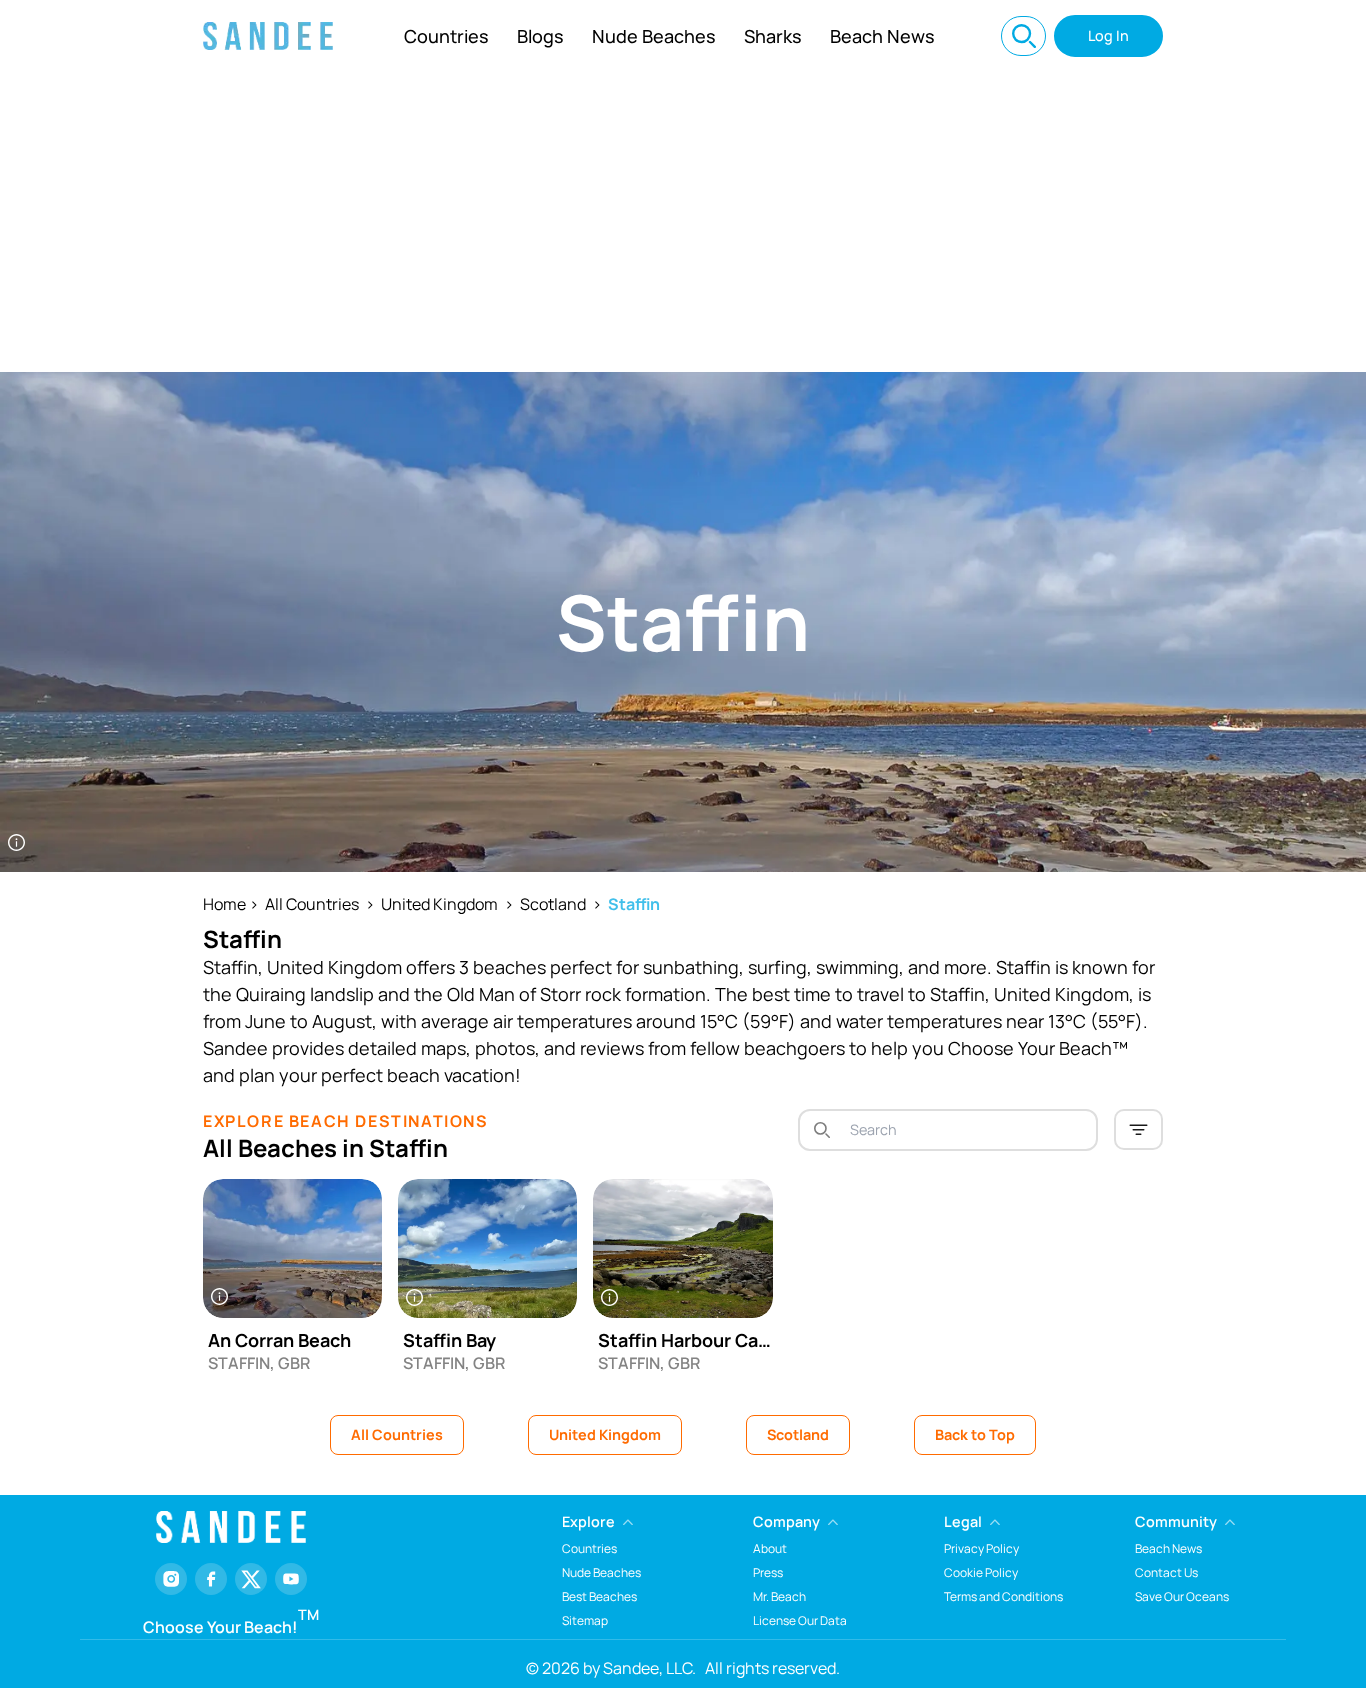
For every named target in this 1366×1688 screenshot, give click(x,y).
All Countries (312, 904)
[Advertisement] (683, 222)
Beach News (882, 36)
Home (224, 904)
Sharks (773, 36)
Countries (446, 36)
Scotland (553, 904)
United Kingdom (439, 904)
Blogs (540, 36)
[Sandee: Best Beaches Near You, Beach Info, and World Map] (268, 36)
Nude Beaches (654, 36)
